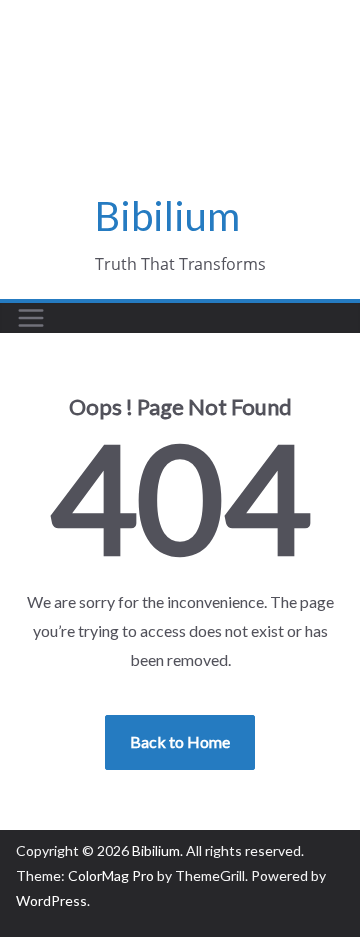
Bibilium (167, 216)
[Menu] (31, 318)
